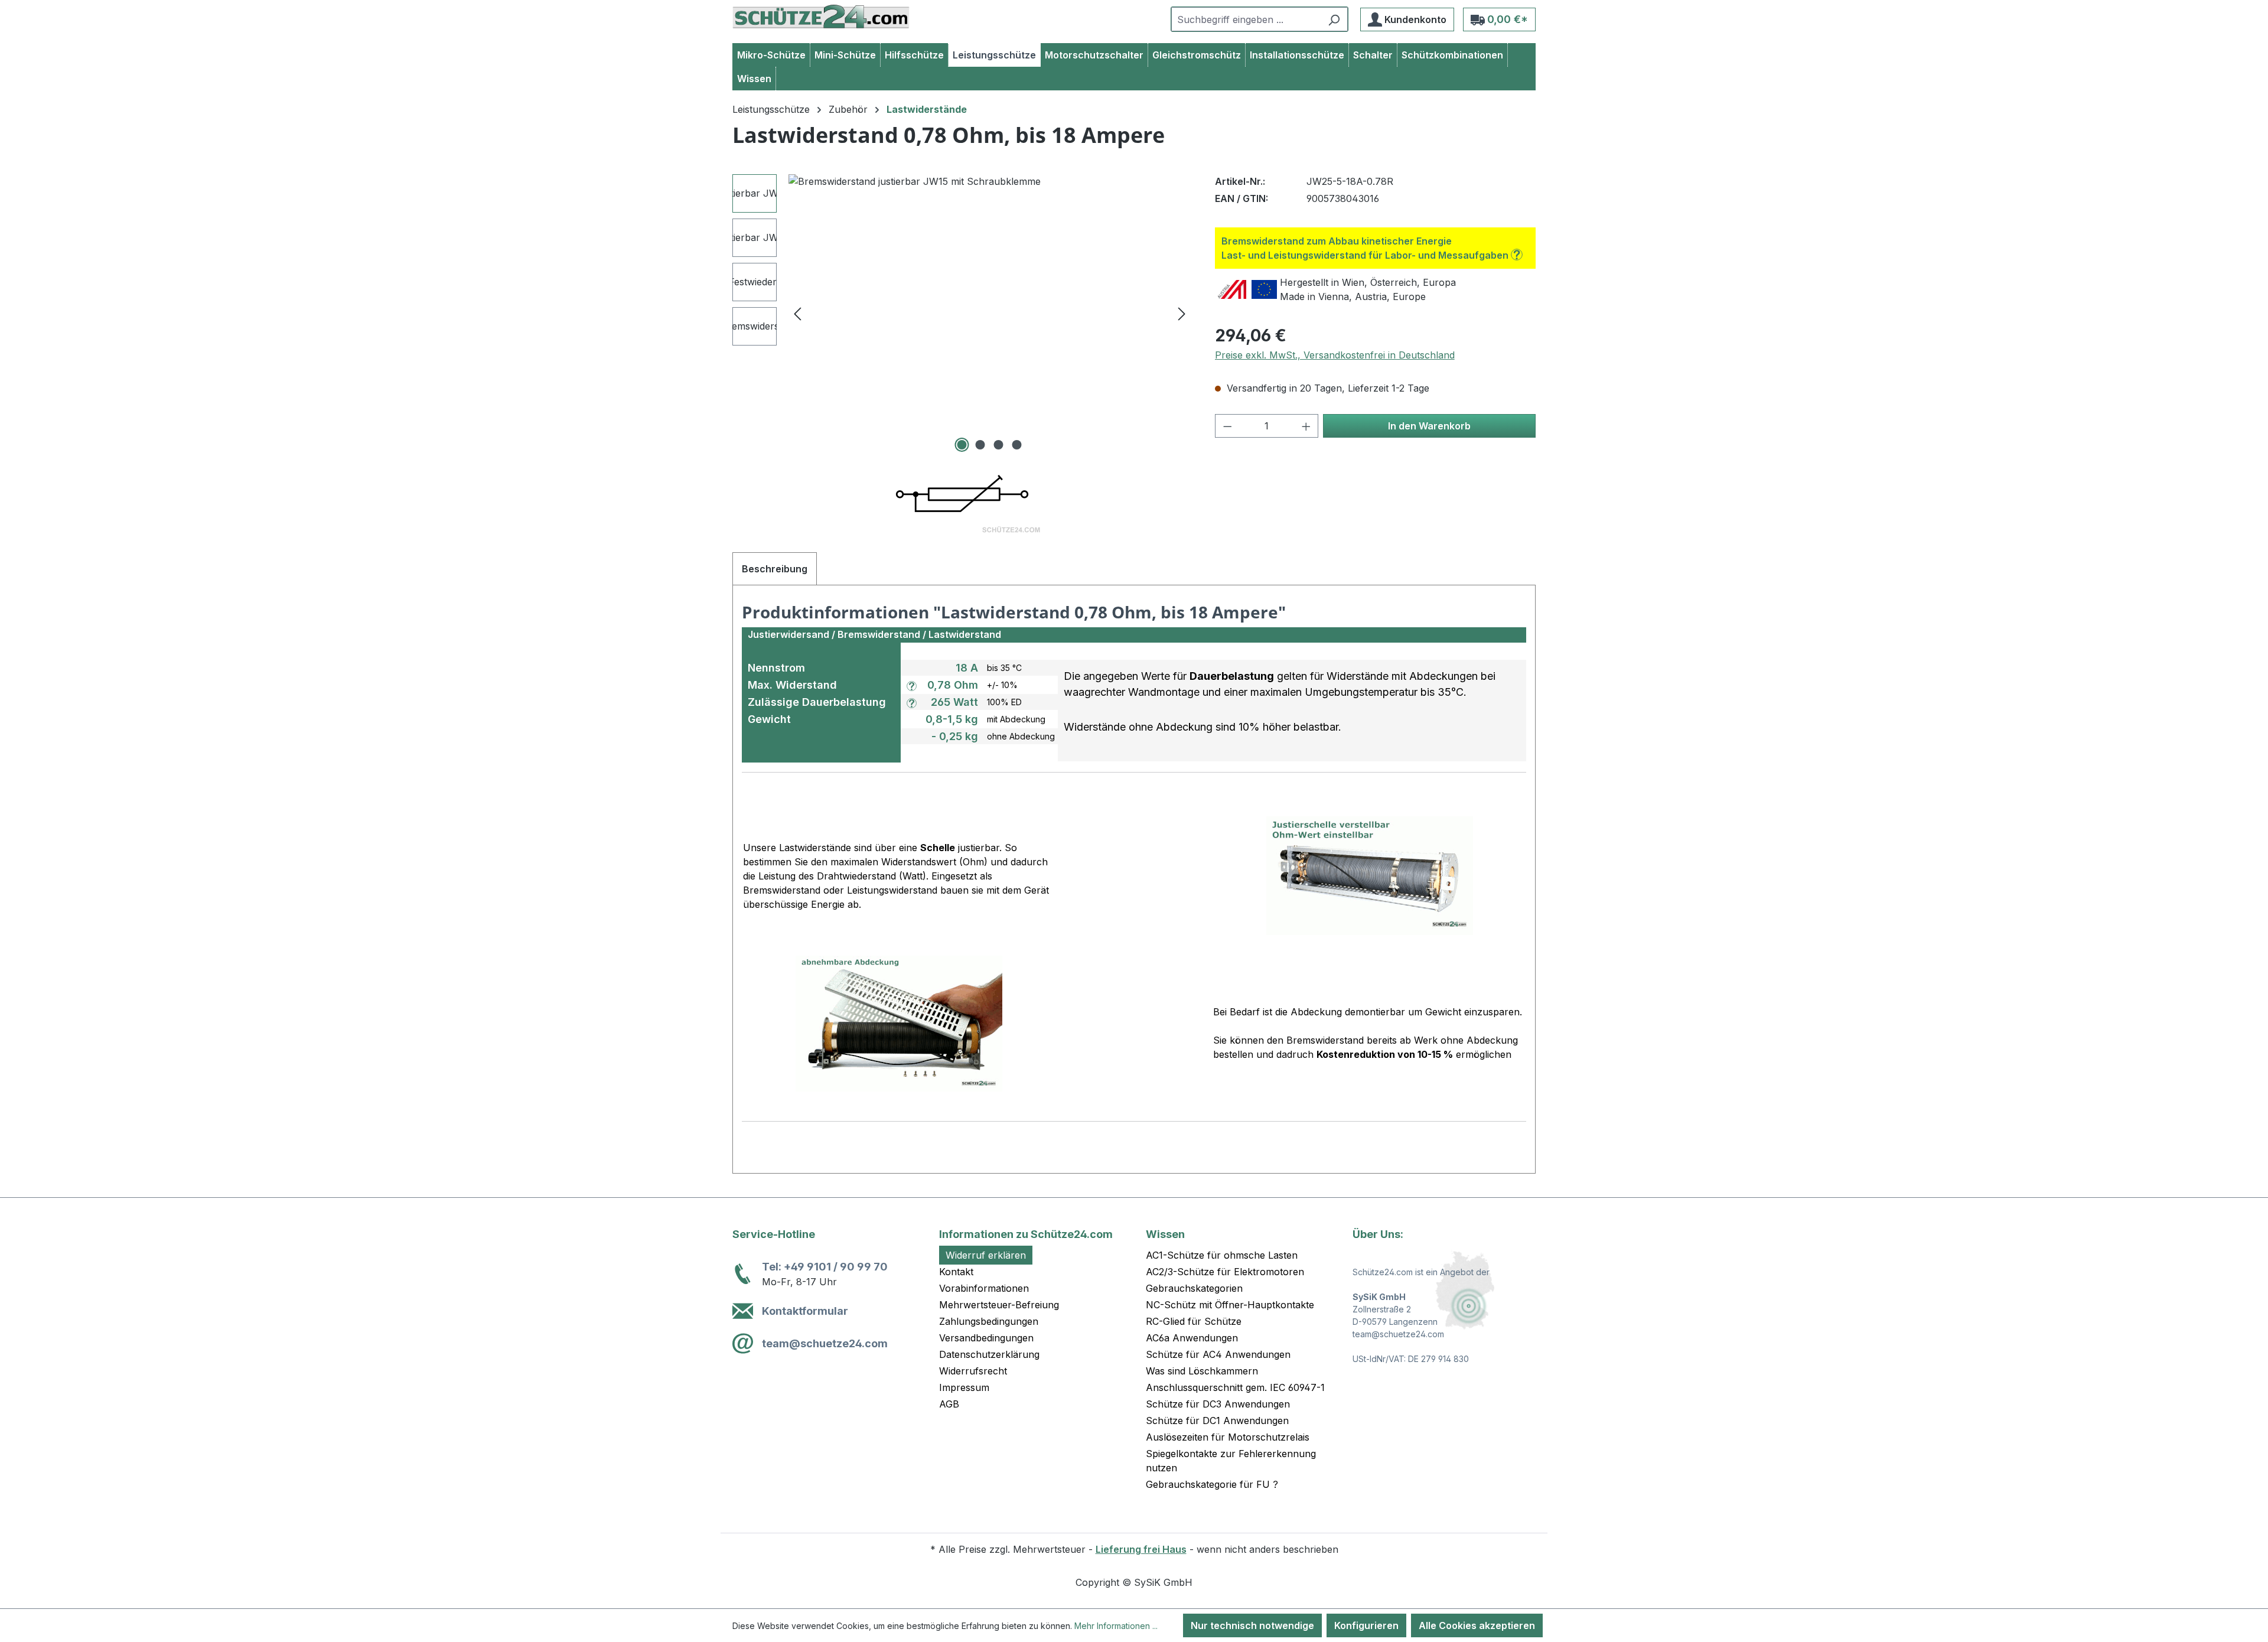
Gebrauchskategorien (1194, 1288)
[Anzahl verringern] (1227, 426)
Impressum (964, 1387)
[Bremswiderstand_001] (990, 301)
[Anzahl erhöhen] (1306, 426)
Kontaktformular (805, 1311)
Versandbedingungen (986, 1338)
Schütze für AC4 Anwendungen (1218, 1354)
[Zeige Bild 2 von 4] (980, 445)
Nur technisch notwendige (1252, 1625)
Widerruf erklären (986, 1255)
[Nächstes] (1182, 313)
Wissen (1165, 1234)
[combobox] (1246, 19)
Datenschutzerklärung (989, 1354)
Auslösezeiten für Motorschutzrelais (1228, 1437)
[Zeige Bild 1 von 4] (962, 445)
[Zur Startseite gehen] (821, 17)
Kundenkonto (1414, 19)
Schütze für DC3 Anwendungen (1218, 1404)
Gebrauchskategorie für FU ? (1212, 1484)
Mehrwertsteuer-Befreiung (999, 1305)
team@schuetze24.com (825, 1343)
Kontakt (956, 1272)
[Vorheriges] (797, 313)
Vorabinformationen (984, 1288)
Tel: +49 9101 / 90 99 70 (825, 1267)
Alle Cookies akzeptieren (1477, 1625)
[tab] (775, 569)
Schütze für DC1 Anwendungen (1217, 1421)
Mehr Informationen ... (1116, 1626)
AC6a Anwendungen (1192, 1338)
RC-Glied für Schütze (1194, 1321)
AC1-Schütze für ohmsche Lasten (1222, 1255)
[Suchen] (1334, 19)
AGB (949, 1404)
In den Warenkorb (1429, 426)
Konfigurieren (1366, 1625)
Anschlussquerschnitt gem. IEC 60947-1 (1235, 1387)
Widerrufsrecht (973, 1371)
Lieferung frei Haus (1141, 1549)
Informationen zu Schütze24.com (1026, 1234)
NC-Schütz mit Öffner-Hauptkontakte (1230, 1305)
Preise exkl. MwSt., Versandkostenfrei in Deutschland (1335, 355)
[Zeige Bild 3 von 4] (999, 445)
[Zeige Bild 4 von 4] (1017, 445)
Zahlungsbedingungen (989, 1321)
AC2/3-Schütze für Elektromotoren (1225, 1272)
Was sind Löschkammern (1202, 1371)
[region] (962, 313)
